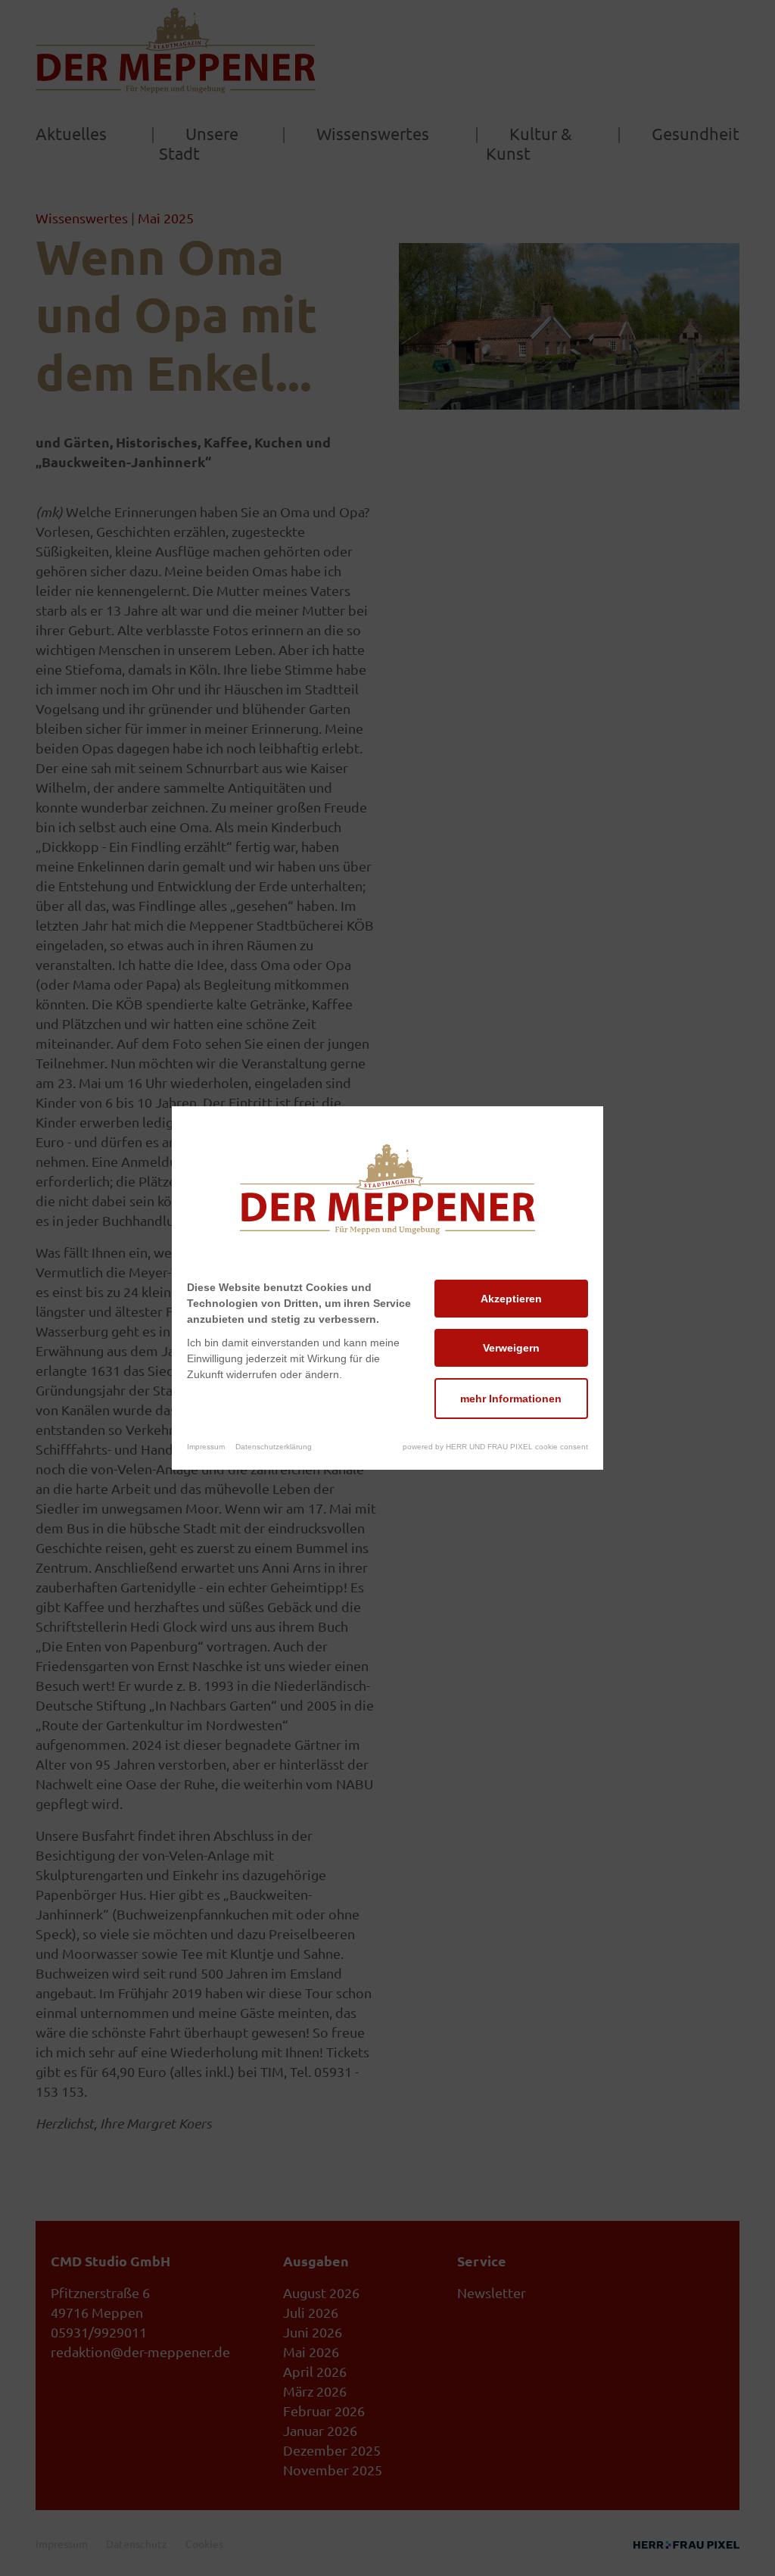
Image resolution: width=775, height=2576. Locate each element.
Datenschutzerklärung (274, 1447)
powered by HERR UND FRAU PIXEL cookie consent (495, 1447)
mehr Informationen (511, 1399)
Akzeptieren (511, 1299)
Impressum (206, 1447)
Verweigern (511, 1348)
